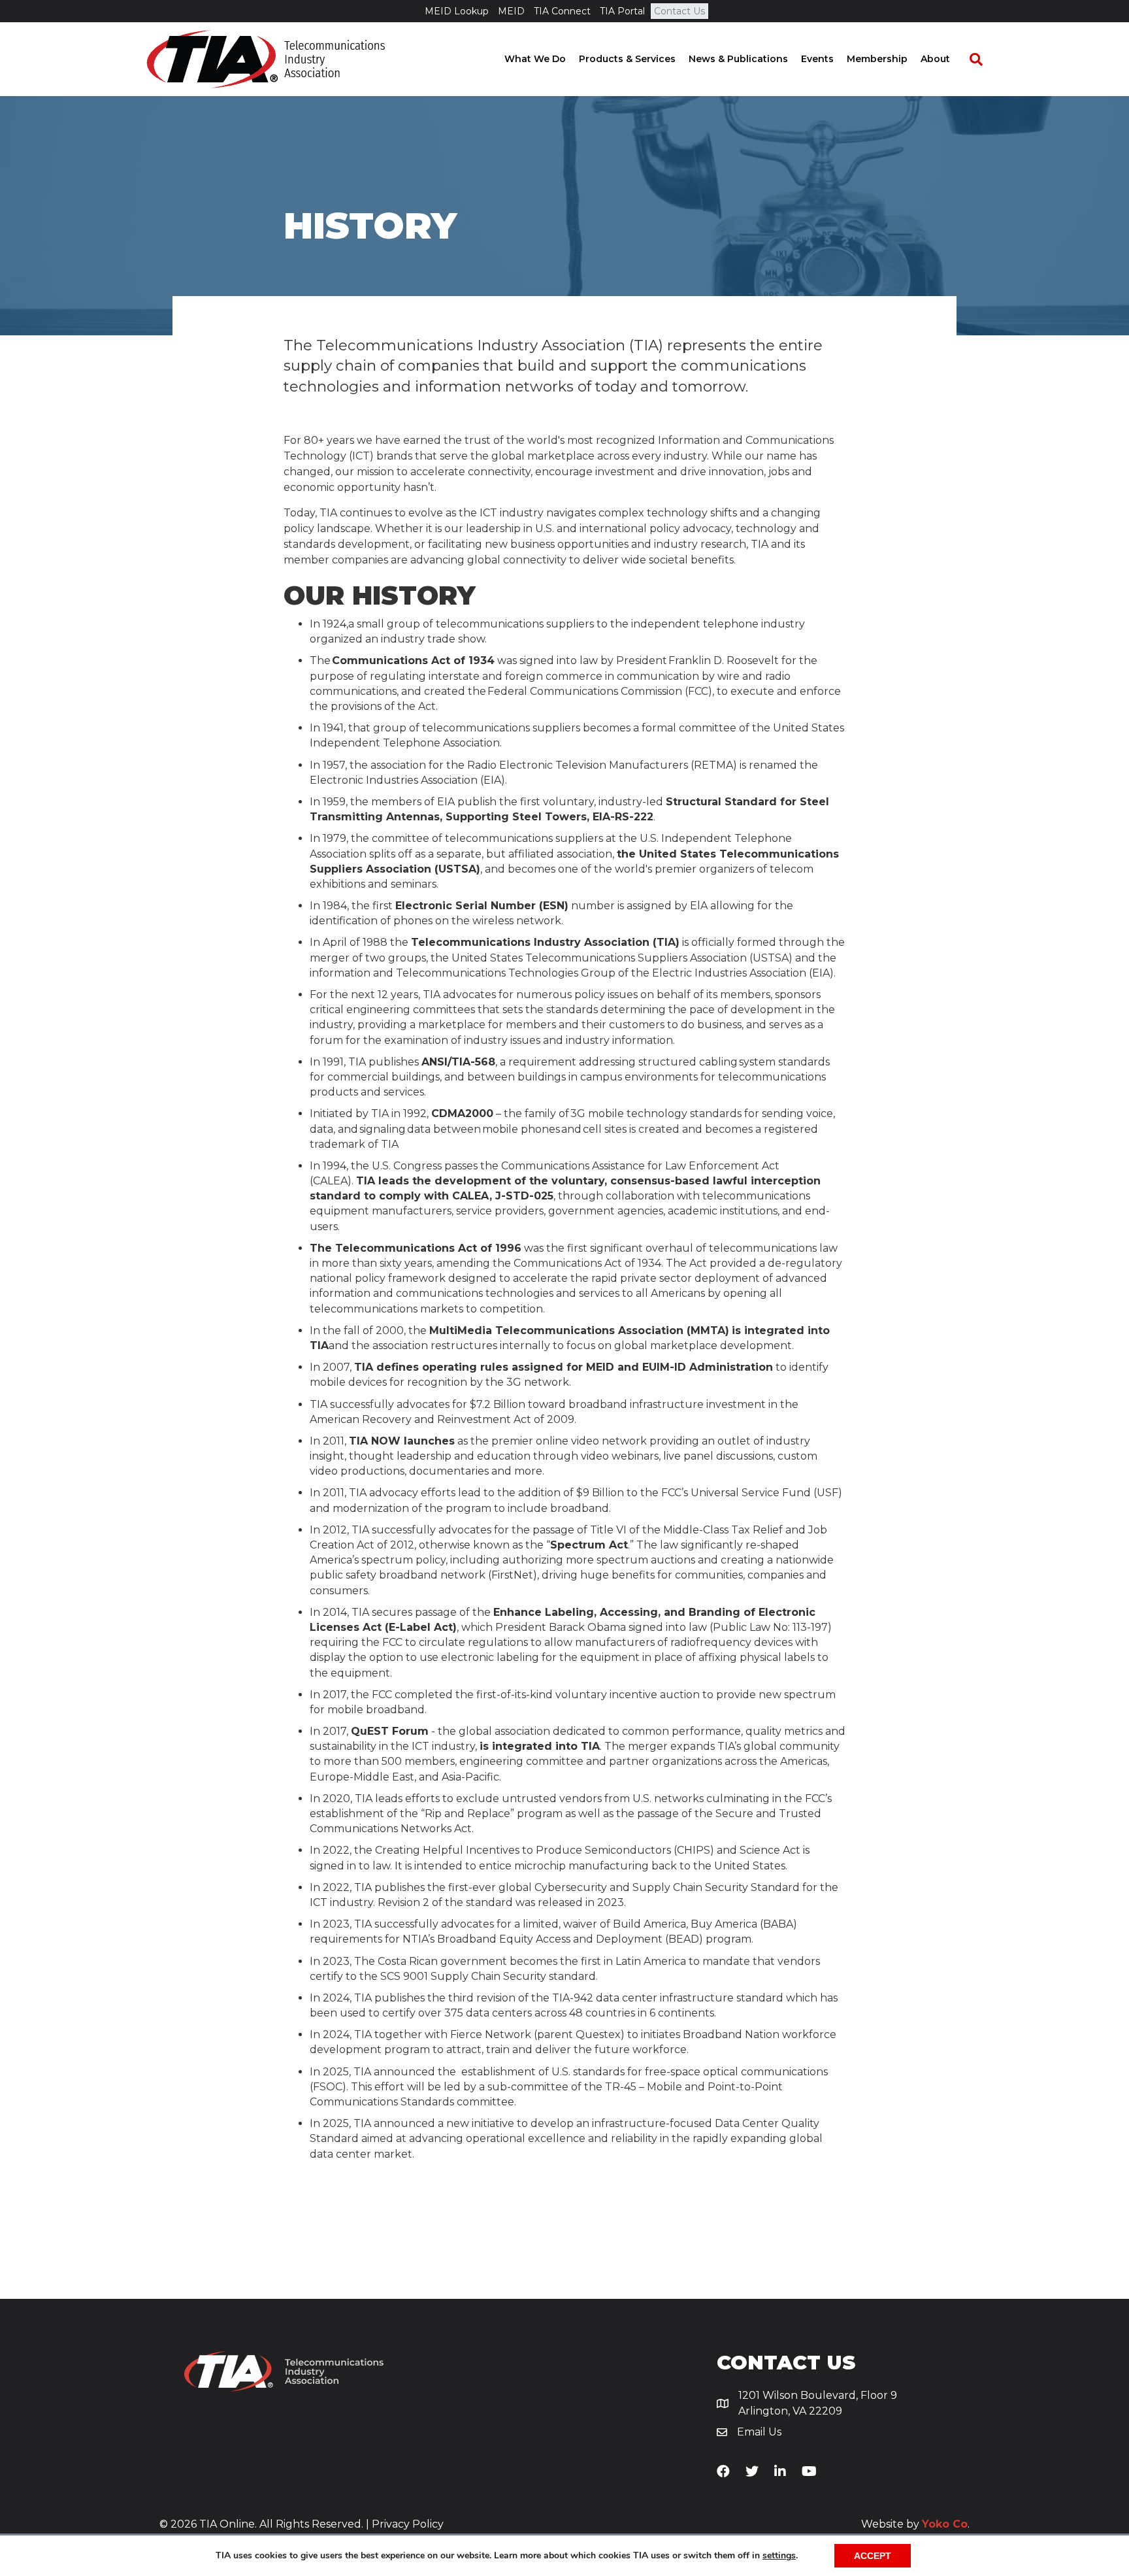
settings (779, 2556)
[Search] (970, 59)
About (935, 59)
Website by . (915, 2524)
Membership (877, 59)
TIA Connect (562, 11)
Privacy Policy (408, 2524)
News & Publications (738, 59)
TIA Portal (622, 11)
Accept (873, 2556)
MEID (511, 11)
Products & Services (627, 59)
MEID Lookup (457, 11)
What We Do (535, 59)
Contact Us (679, 11)
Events (817, 59)
